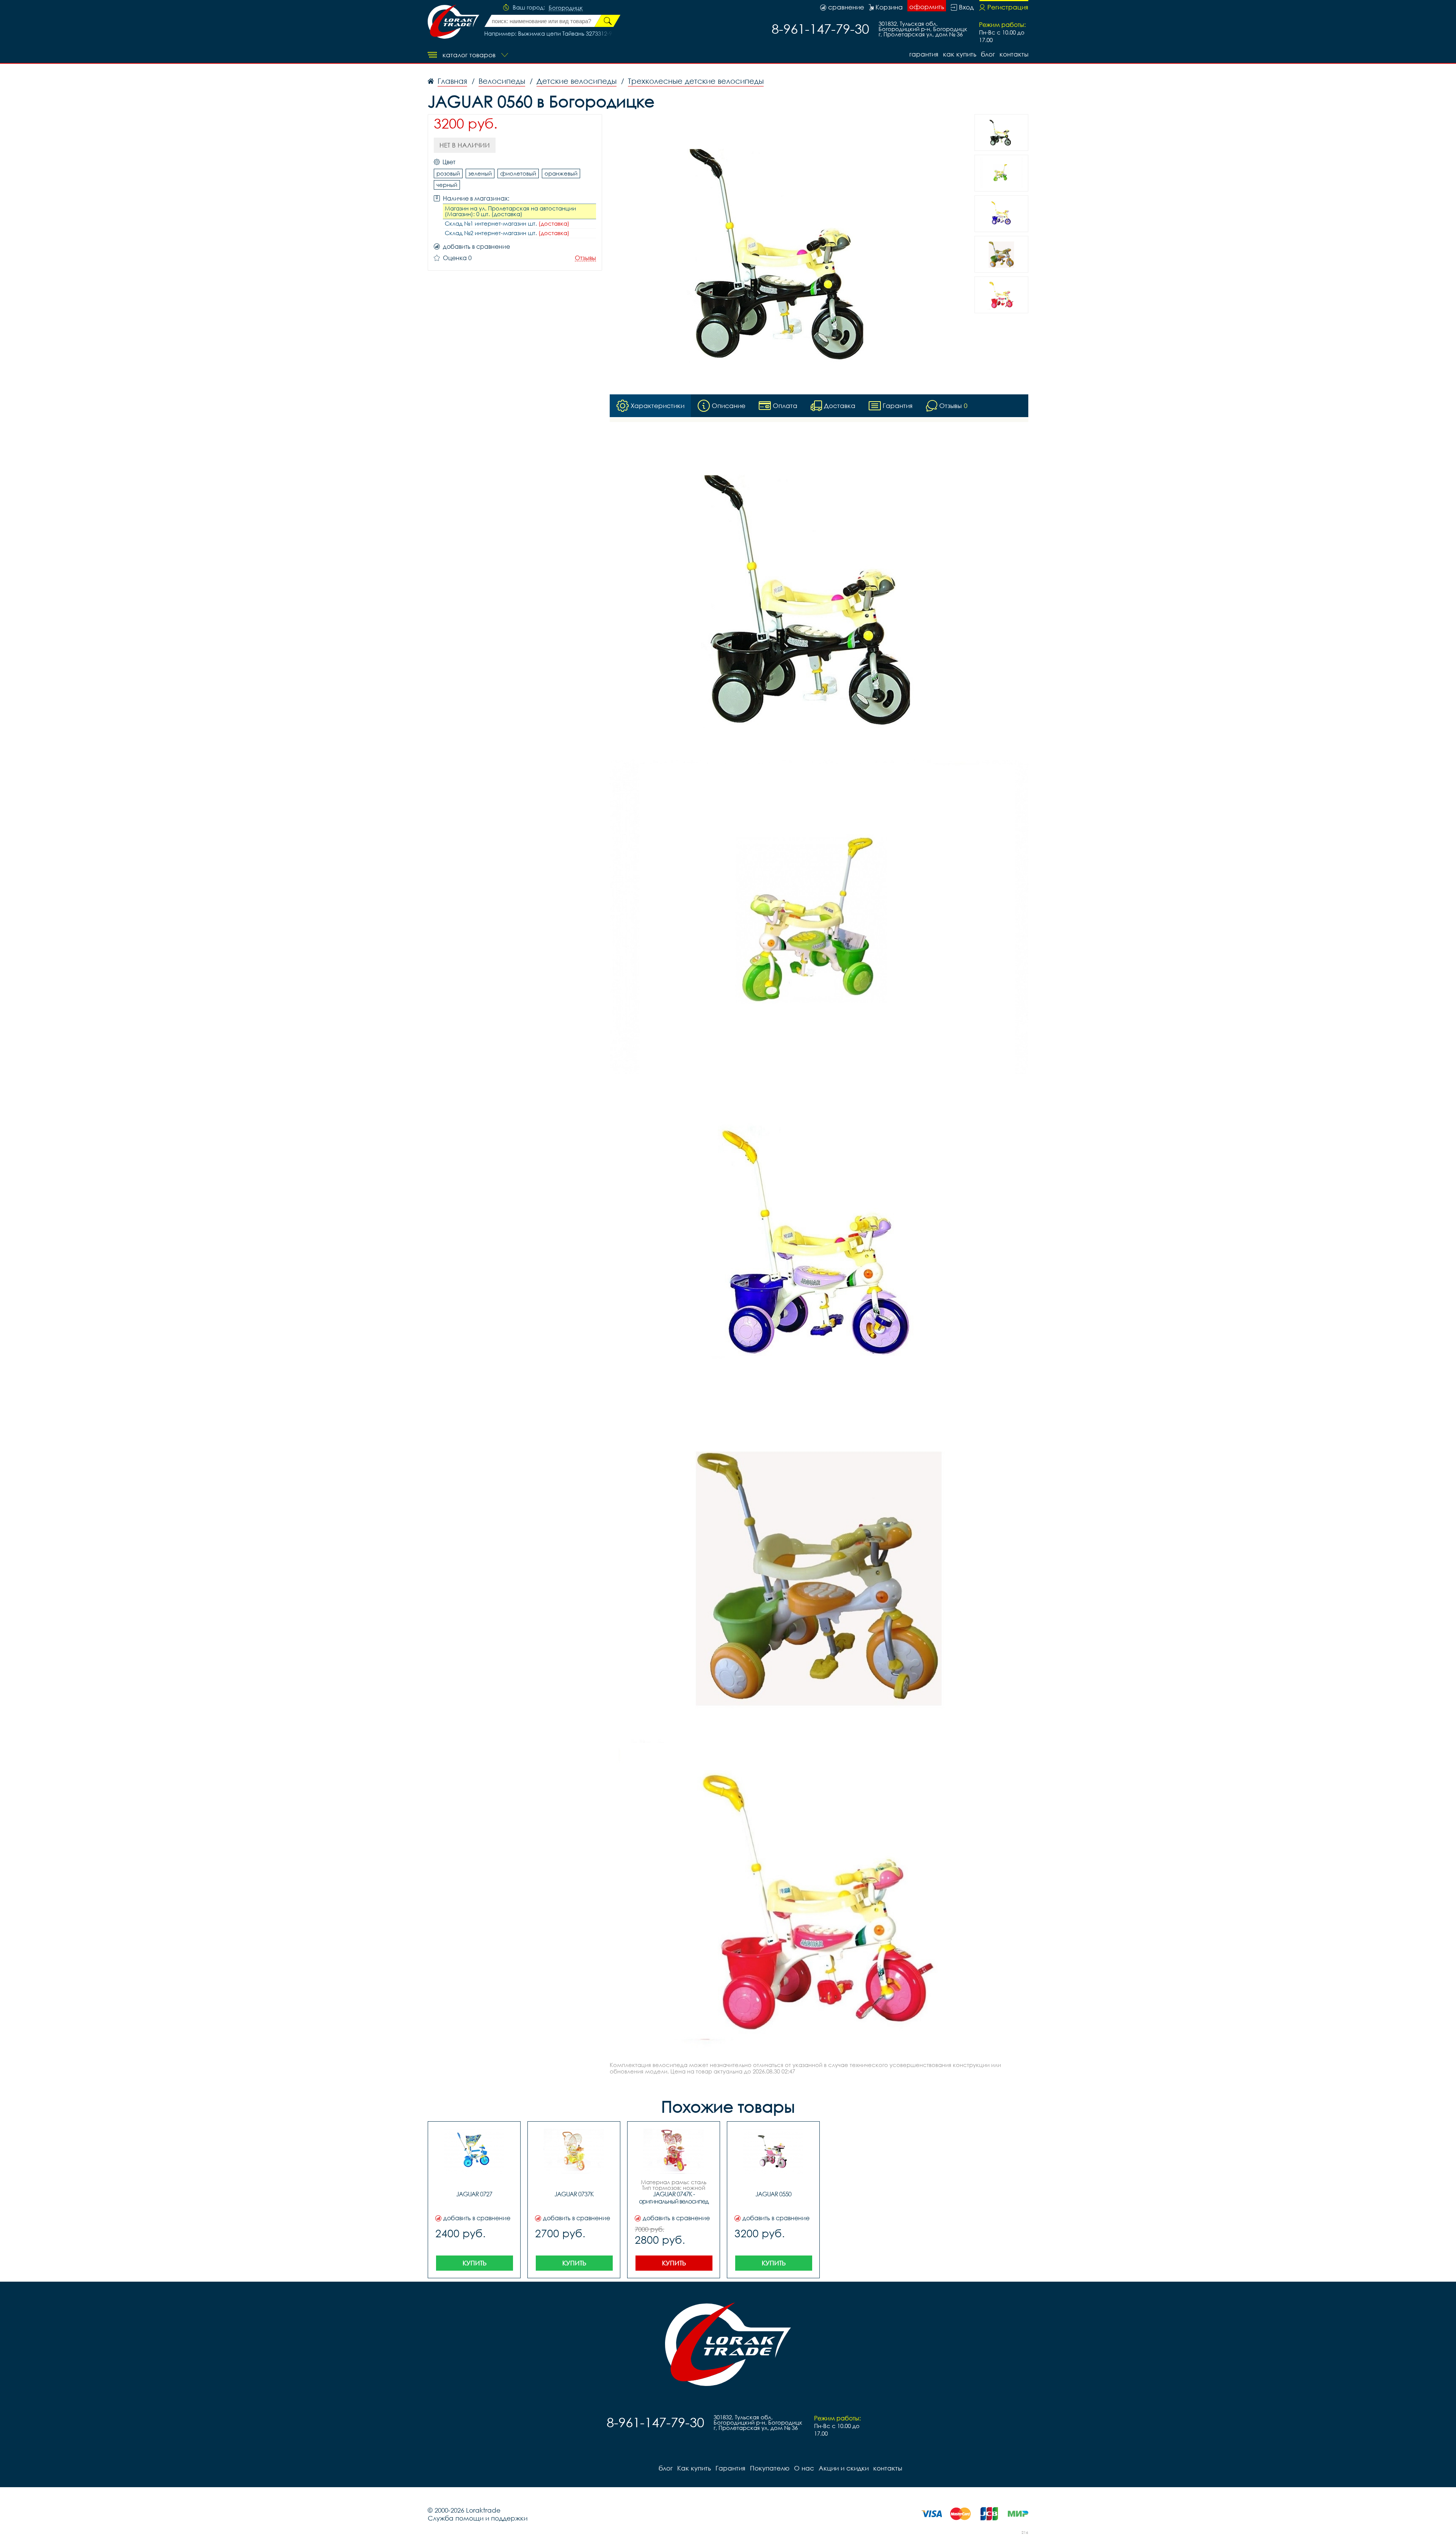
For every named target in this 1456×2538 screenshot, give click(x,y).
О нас (804, 2468)
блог (988, 54)
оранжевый (561, 173)
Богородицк (566, 8)
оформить (927, 7)
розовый (448, 173)
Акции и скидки (844, 2468)
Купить (475, 2263)
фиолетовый (518, 173)
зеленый (480, 173)
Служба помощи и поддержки (478, 2518)
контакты (1014, 54)
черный (447, 185)
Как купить (960, 54)
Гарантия (924, 54)
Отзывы (585, 258)
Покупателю (770, 2468)
